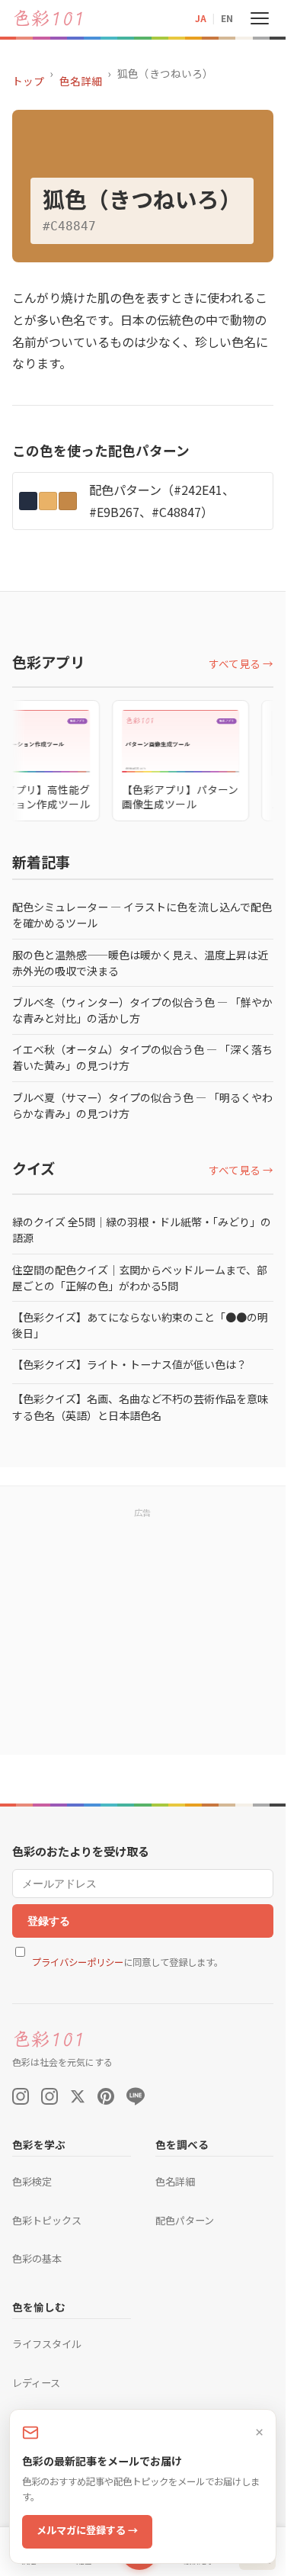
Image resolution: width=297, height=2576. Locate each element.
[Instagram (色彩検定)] (49, 2096)
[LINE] (136, 2096)
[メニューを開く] (260, 18)
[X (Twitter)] (78, 2096)
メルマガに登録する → (87, 2530)
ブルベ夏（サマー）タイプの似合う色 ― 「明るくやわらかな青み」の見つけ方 (142, 1105)
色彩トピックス (47, 2220)
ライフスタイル (47, 2344)
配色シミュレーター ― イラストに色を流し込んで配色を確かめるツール (142, 915)
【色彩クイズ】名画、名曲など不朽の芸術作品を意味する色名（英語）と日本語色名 (140, 1407)
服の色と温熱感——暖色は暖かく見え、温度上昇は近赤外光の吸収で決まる (140, 963)
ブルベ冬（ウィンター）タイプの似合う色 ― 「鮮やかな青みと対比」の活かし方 (142, 1010)
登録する (49, 1921)
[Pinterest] (106, 2096)
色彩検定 (32, 2181)
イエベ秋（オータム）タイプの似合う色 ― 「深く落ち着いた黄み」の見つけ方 (142, 1057)
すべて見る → (241, 663)
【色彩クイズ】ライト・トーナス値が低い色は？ (129, 1364)
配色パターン (185, 2220)
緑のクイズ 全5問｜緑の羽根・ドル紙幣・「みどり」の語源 (142, 1230)
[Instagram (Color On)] (21, 2096)
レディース (36, 2383)
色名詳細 (81, 81)
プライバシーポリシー (78, 1962)
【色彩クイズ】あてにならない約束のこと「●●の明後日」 (140, 1325)
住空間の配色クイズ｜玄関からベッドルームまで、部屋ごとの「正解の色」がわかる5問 (140, 1278)
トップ (28, 81)
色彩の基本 (37, 2258)
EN (227, 18)
